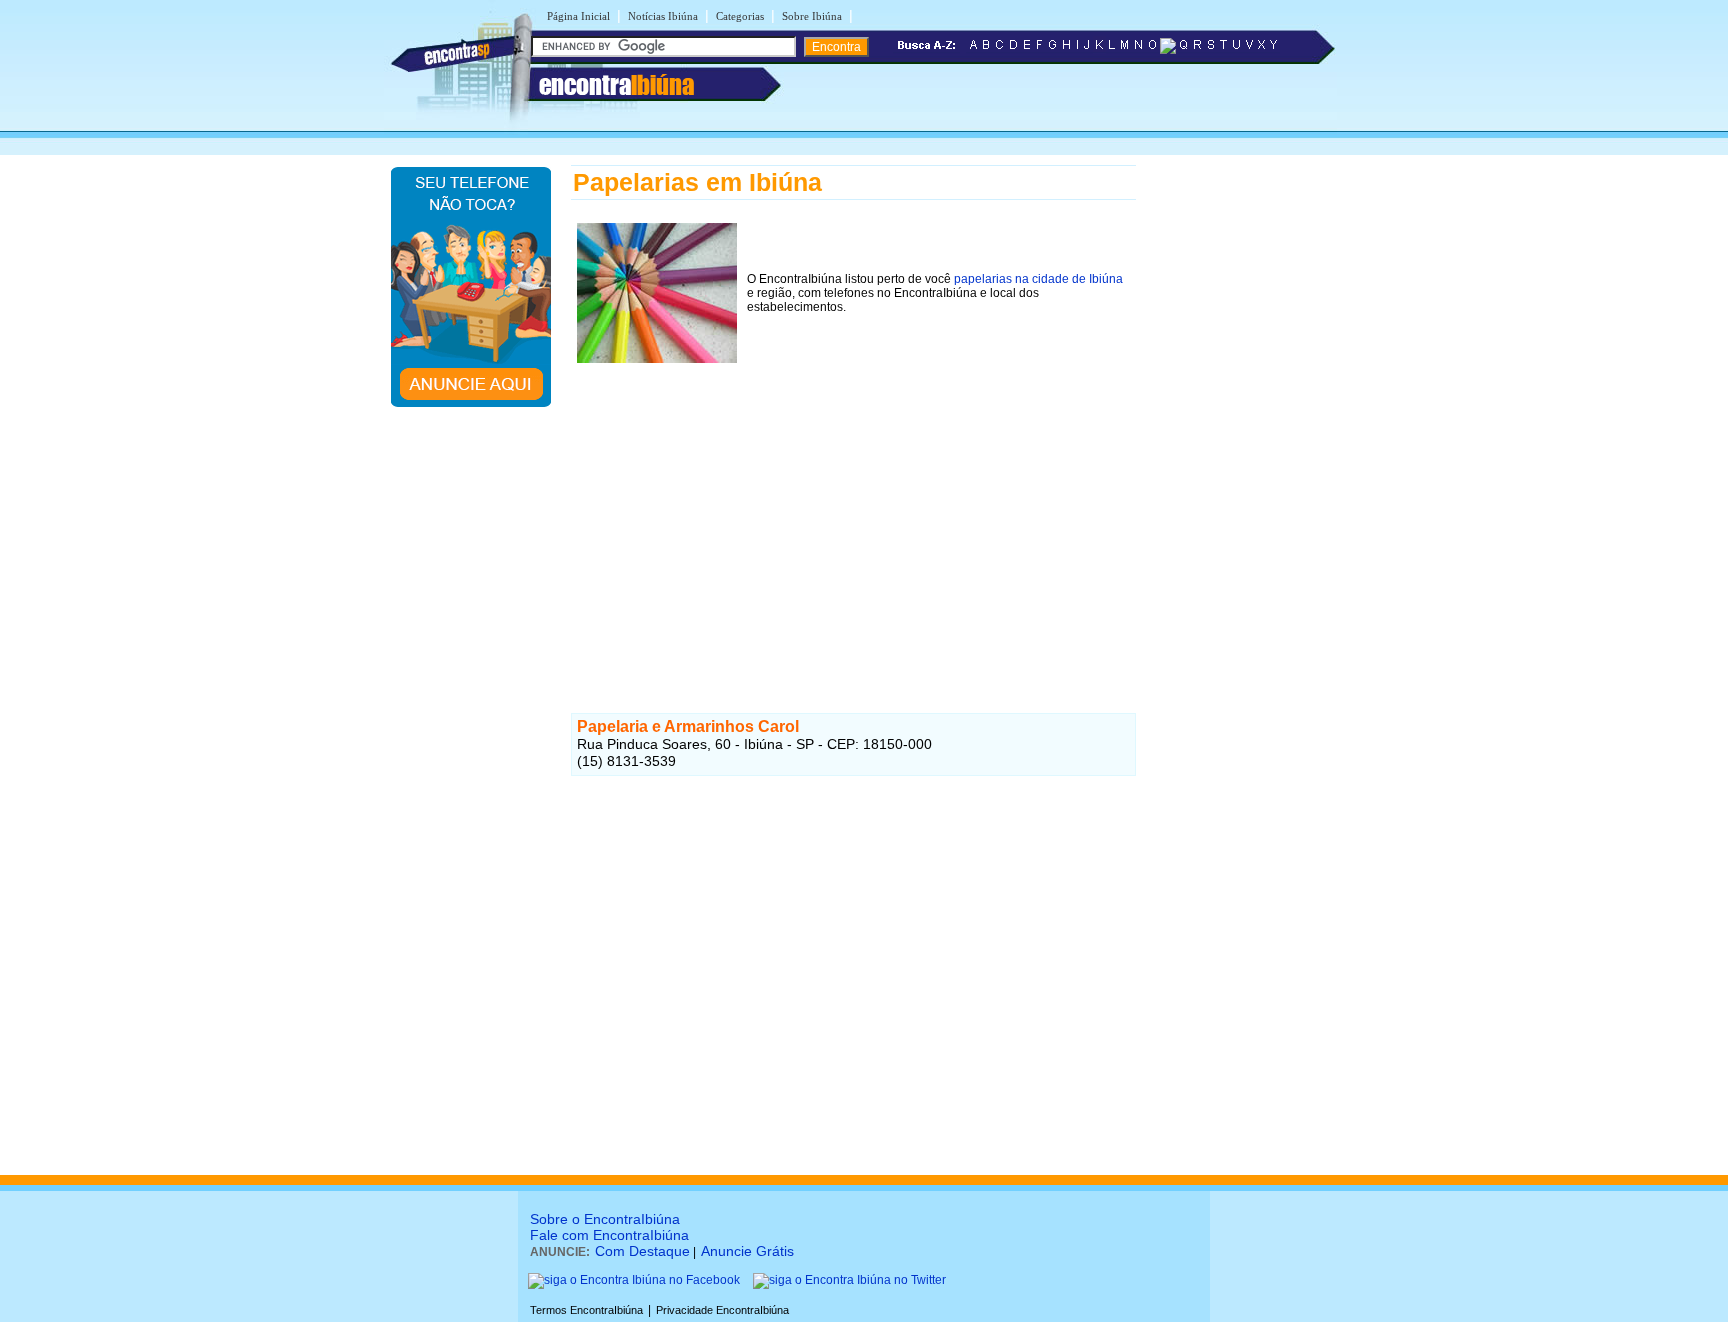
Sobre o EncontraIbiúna (605, 1219)
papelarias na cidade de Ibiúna (1038, 279)
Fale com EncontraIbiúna (609, 1235)
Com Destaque (642, 1251)
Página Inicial (578, 16)
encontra (616, 85)
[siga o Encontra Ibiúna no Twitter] (849, 1280)
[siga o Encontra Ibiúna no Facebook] (634, 1280)
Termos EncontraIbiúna (586, 1310)
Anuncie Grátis (747, 1251)
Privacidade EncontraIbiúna (722, 1310)
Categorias (740, 16)
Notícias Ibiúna (663, 16)
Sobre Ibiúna (812, 16)
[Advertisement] (853, 509)
